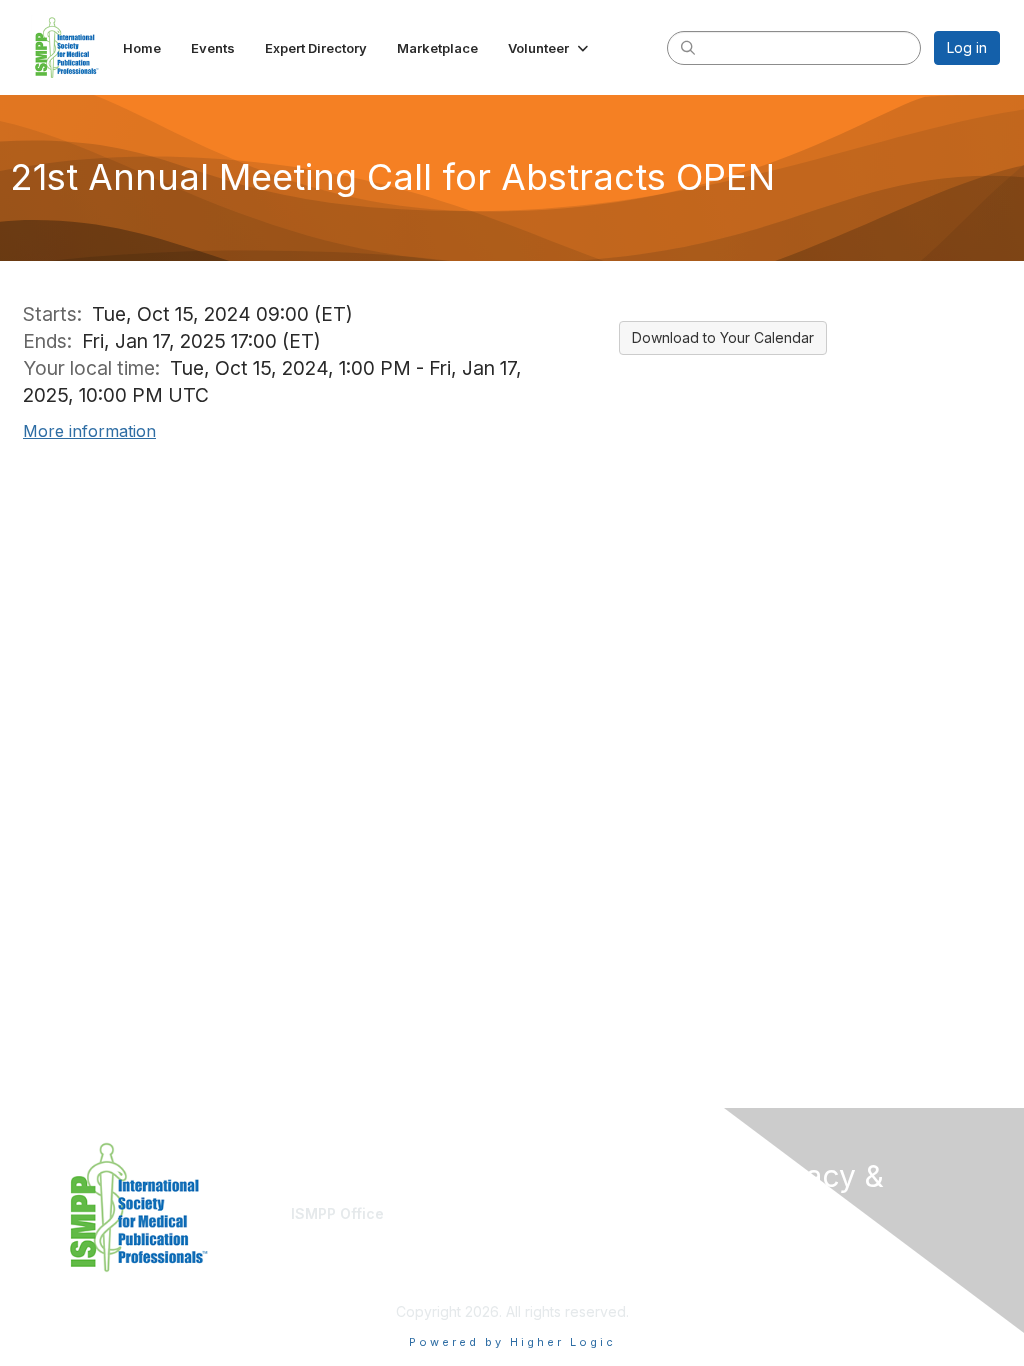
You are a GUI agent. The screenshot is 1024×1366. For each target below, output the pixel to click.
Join (534, 1213)
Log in (967, 47)
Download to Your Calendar (723, 337)
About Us (780, 1249)
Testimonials (560, 1232)
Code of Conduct (807, 1268)
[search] (688, 47)
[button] (550, 48)
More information (89, 431)
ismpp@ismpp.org (350, 1232)
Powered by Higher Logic (512, 1342)
